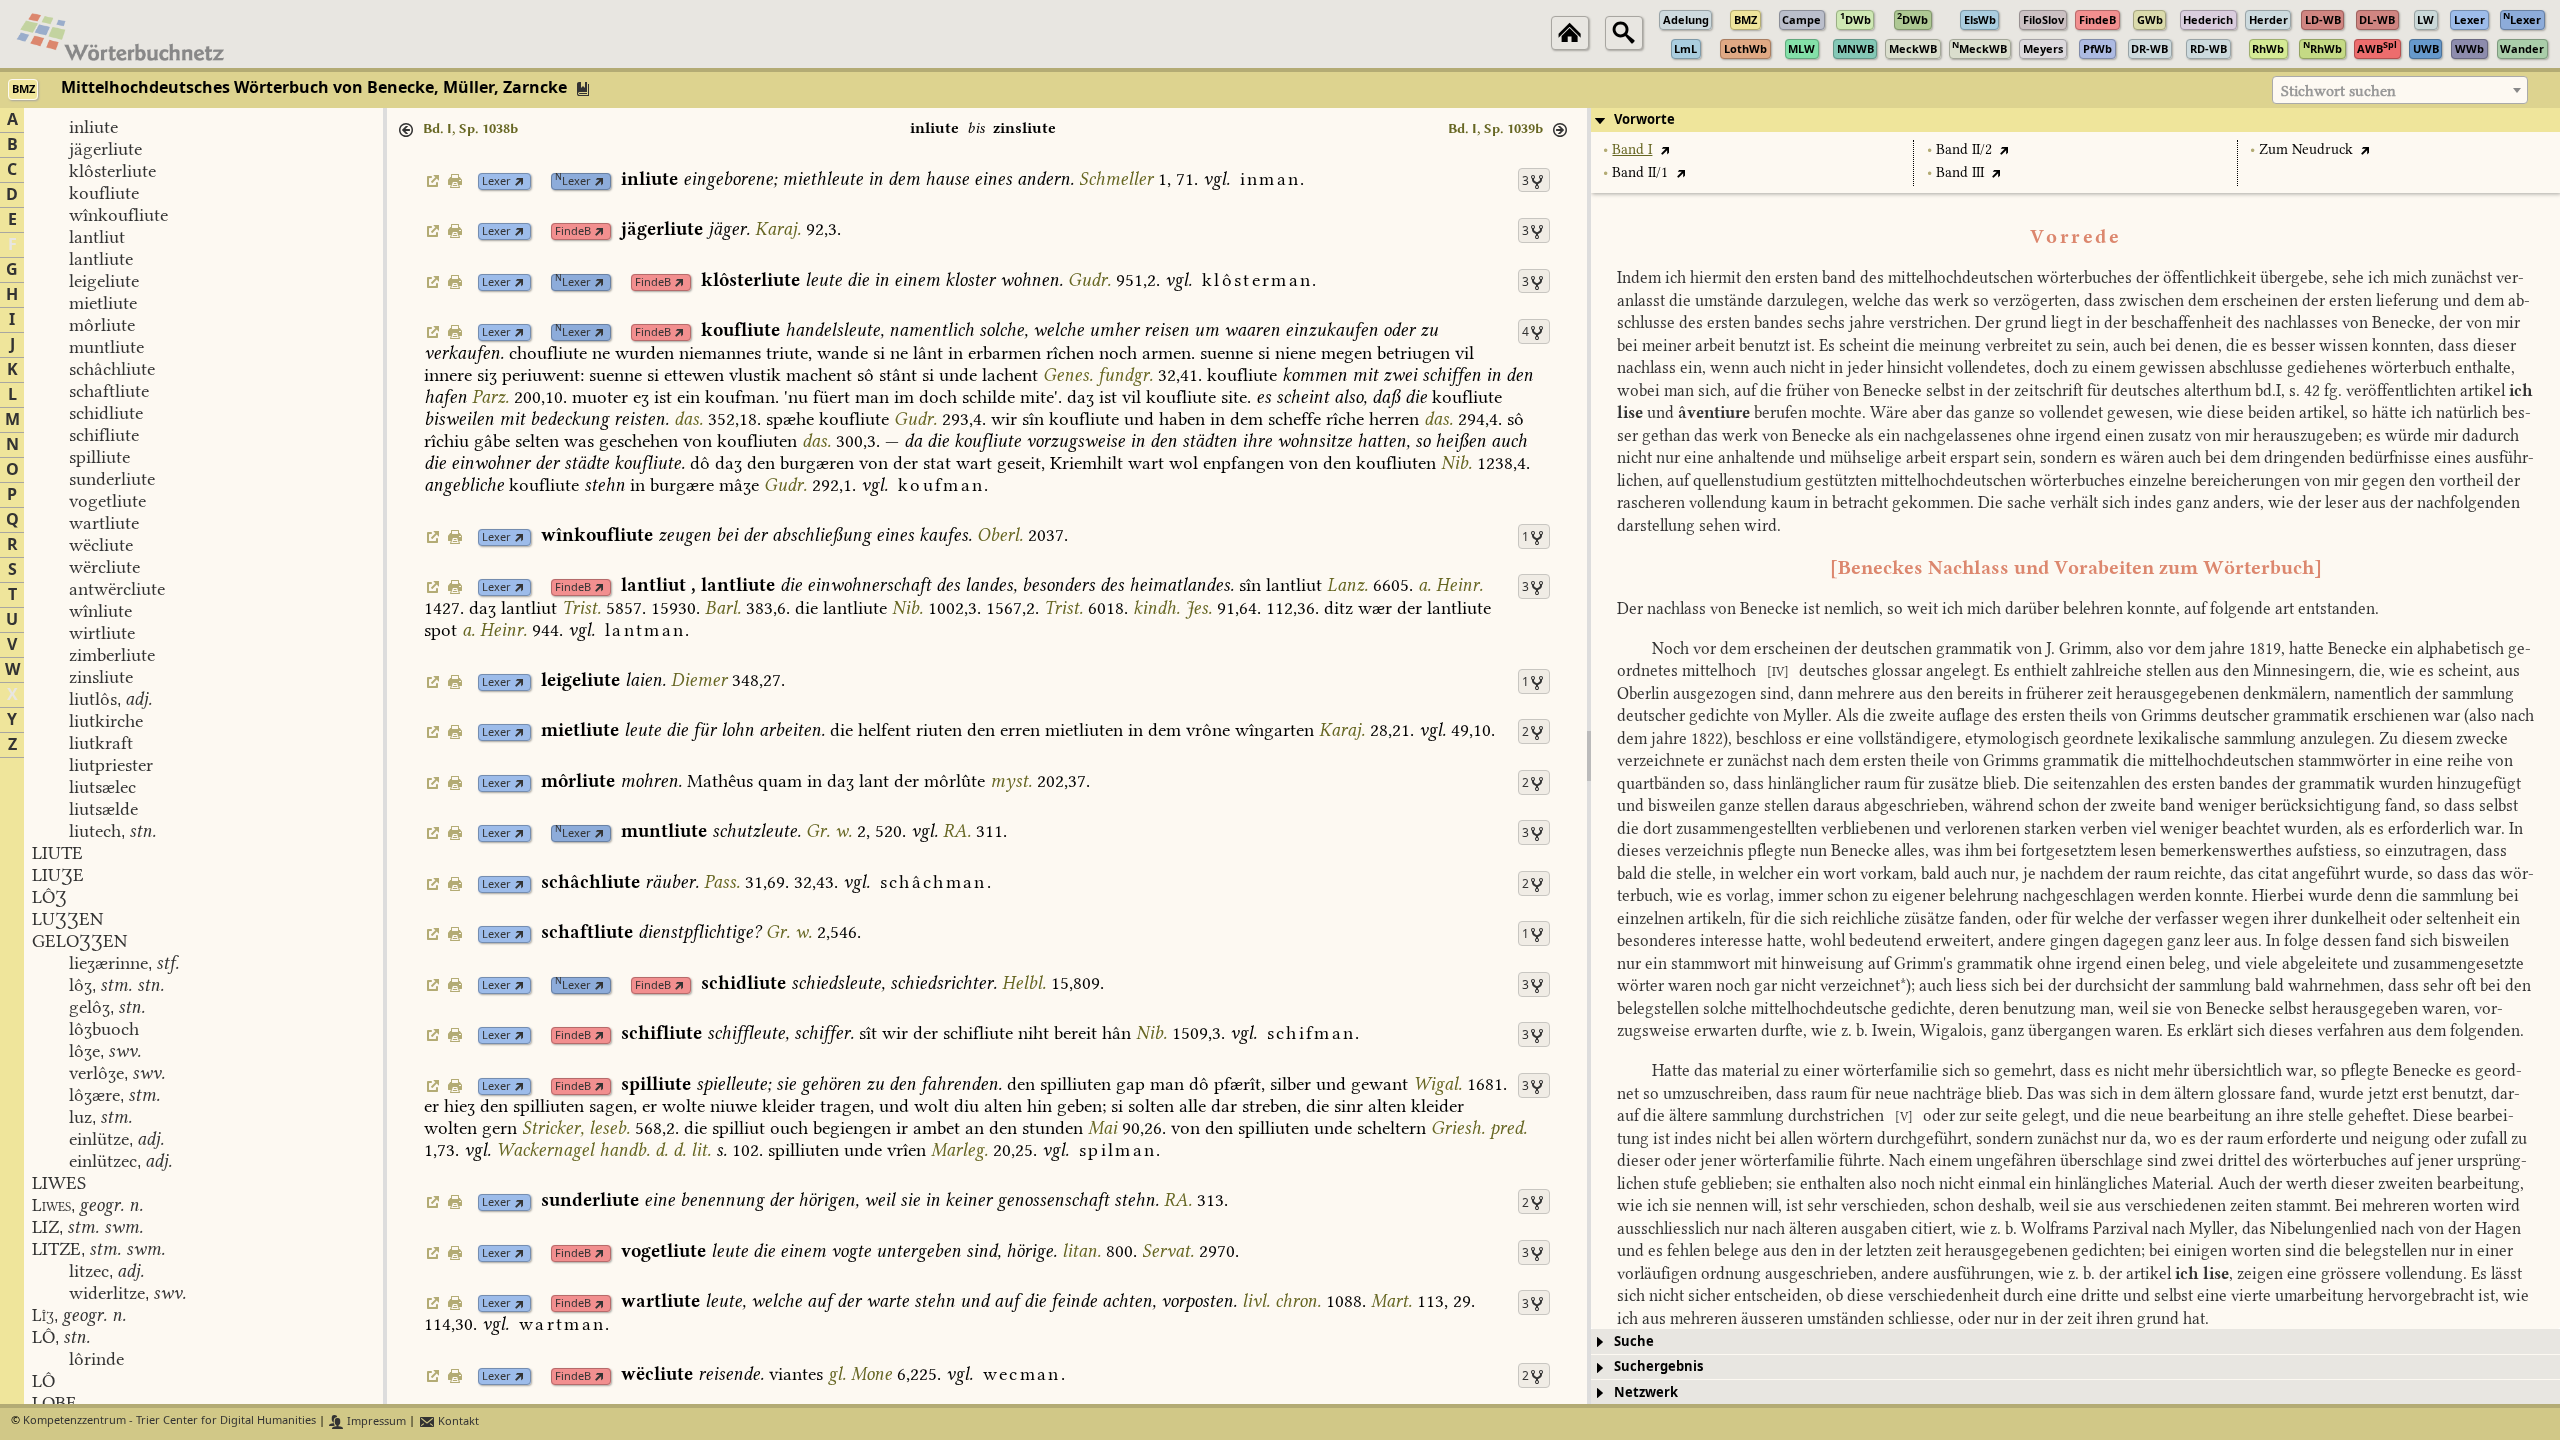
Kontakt (457, 1421)
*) (1905, 985)
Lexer (496, 181)
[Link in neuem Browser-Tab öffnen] (519, 181)
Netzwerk (1646, 1392)
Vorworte (1644, 119)
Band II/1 (1640, 172)
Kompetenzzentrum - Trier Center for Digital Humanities (169, 1421)
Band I (1632, 149)
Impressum (375, 1421)
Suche (1634, 1341)
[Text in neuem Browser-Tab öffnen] (1664, 149)
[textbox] (2400, 91)
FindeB (573, 231)
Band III (1960, 172)
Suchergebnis (1658, 1366)
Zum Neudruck (2306, 149)
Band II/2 (1964, 149)
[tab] (2075, 120)
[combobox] (2400, 90)
